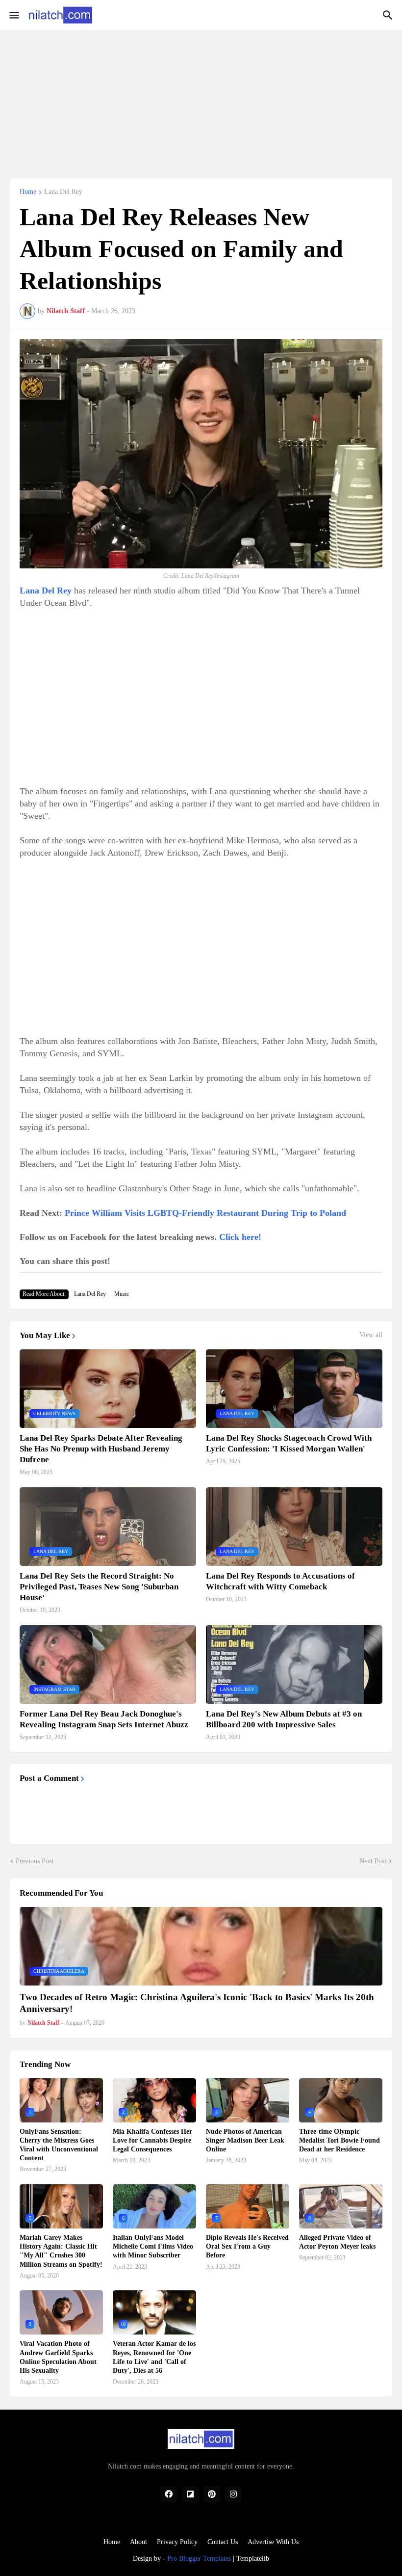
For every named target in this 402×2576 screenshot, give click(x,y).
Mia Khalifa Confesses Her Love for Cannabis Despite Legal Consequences (152, 2140)
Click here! (240, 1237)
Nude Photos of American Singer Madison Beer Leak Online (245, 2140)
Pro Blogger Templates (199, 2559)
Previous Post (35, 1861)
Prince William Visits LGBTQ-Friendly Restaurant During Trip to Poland (205, 1213)
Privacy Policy (177, 2542)
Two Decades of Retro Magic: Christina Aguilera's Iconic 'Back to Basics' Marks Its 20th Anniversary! (197, 2003)
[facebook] (169, 2495)
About (138, 2542)
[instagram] (233, 2495)
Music (122, 1294)
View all (371, 1335)
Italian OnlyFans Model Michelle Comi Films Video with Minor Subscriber (153, 2246)
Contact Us (223, 2542)
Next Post (373, 1861)
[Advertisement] (201, 99)
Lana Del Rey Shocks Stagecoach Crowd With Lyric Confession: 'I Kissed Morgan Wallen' (289, 1443)
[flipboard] (190, 2495)
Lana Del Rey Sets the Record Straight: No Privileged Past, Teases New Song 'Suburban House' (99, 1587)
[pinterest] (212, 2495)
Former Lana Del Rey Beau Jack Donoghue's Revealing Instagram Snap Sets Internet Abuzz (104, 1719)
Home (28, 192)
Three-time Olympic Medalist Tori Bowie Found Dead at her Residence (339, 2140)
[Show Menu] (13, 15)
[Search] (389, 15)
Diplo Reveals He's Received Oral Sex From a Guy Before (247, 2246)
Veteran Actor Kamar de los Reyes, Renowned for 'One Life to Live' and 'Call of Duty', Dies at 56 (154, 2357)
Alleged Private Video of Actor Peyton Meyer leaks (337, 2242)
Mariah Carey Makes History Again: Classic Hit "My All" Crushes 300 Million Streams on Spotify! (61, 2251)
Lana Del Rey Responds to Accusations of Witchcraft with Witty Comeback (280, 1581)
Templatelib (253, 2559)
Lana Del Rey (63, 192)
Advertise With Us (273, 2542)
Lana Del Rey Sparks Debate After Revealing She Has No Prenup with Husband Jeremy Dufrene (101, 1449)
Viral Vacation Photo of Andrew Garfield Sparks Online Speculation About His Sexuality (58, 2357)
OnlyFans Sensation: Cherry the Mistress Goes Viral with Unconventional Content (59, 2145)
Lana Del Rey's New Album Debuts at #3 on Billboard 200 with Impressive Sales (284, 1719)
